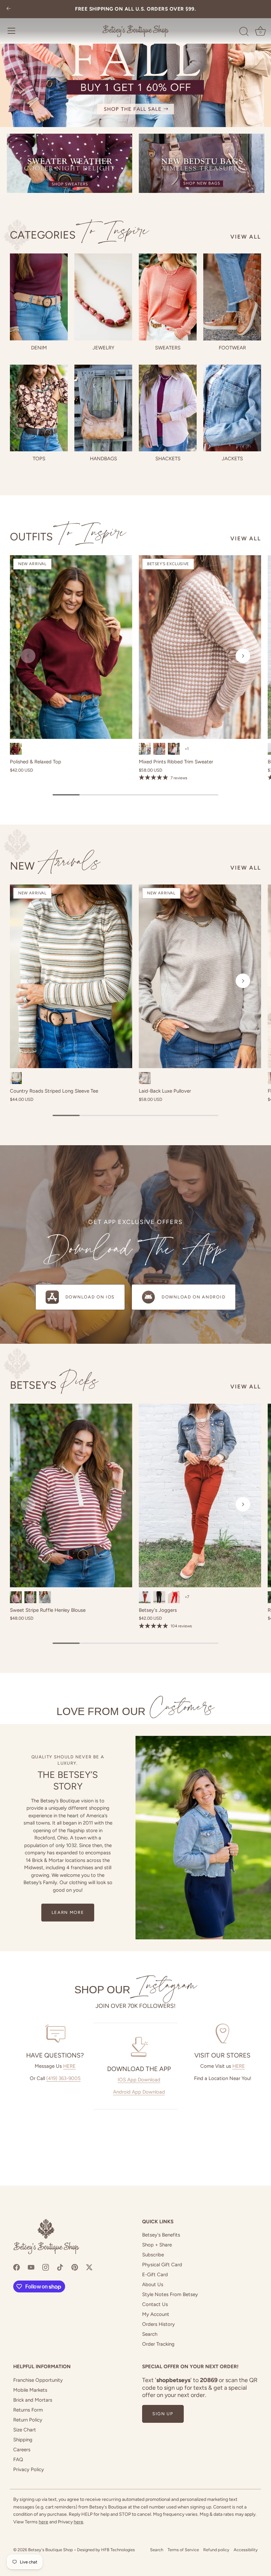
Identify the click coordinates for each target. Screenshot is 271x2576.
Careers (22, 2450)
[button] (28, 656)
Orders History (158, 2324)
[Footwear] (232, 297)
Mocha (145, 1078)
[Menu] (12, 31)
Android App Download (139, 2092)
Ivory (16, 1078)
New (55, 866)
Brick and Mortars (33, 2400)
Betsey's (54, 1385)
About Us (153, 2284)
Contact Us (155, 2304)
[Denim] (39, 297)
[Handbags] (103, 408)
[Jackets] (232, 408)
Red (174, 1597)
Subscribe (153, 2255)
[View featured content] (135, 64)
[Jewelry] (103, 297)
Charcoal (159, 749)
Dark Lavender (174, 749)
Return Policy (28, 2420)
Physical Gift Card (162, 2265)
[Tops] (39, 408)
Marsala (16, 1597)
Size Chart (25, 2430)
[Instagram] (46, 2267)
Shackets (168, 459)
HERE (69, 2066)
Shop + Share (157, 2245)
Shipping (23, 2440)
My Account (156, 2314)
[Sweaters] (168, 297)
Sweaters (168, 348)
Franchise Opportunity (38, 2380)
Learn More (68, 1912)
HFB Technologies (118, 2550)
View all (246, 237)
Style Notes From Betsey (170, 2294)
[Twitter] (89, 2267)
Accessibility (246, 2550)
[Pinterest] (75, 2267)
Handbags (103, 459)
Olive (145, 749)
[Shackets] (168, 408)
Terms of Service (183, 2550)
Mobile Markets (30, 2390)
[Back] (9, 9)
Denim (39, 348)
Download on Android (194, 1297)
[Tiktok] (60, 2267)
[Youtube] (31, 2267)
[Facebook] (17, 2267)
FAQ (18, 2460)
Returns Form (28, 2410)
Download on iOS (90, 1297)
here (43, 2522)
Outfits (68, 537)
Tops (39, 459)
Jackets (232, 459)
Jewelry (103, 348)
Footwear (232, 348)
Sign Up (163, 2414)
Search (150, 2334)
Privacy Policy (29, 2469)
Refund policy (216, 2550)
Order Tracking (158, 2344)
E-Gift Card (155, 2275)
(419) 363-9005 (63, 2078)
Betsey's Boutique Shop (51, 2550)
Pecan (145, 1597)
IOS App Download (139, 2080)
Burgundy (16, 749)
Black (45, 1597)
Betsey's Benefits (161, 2235)
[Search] (244, 32)
